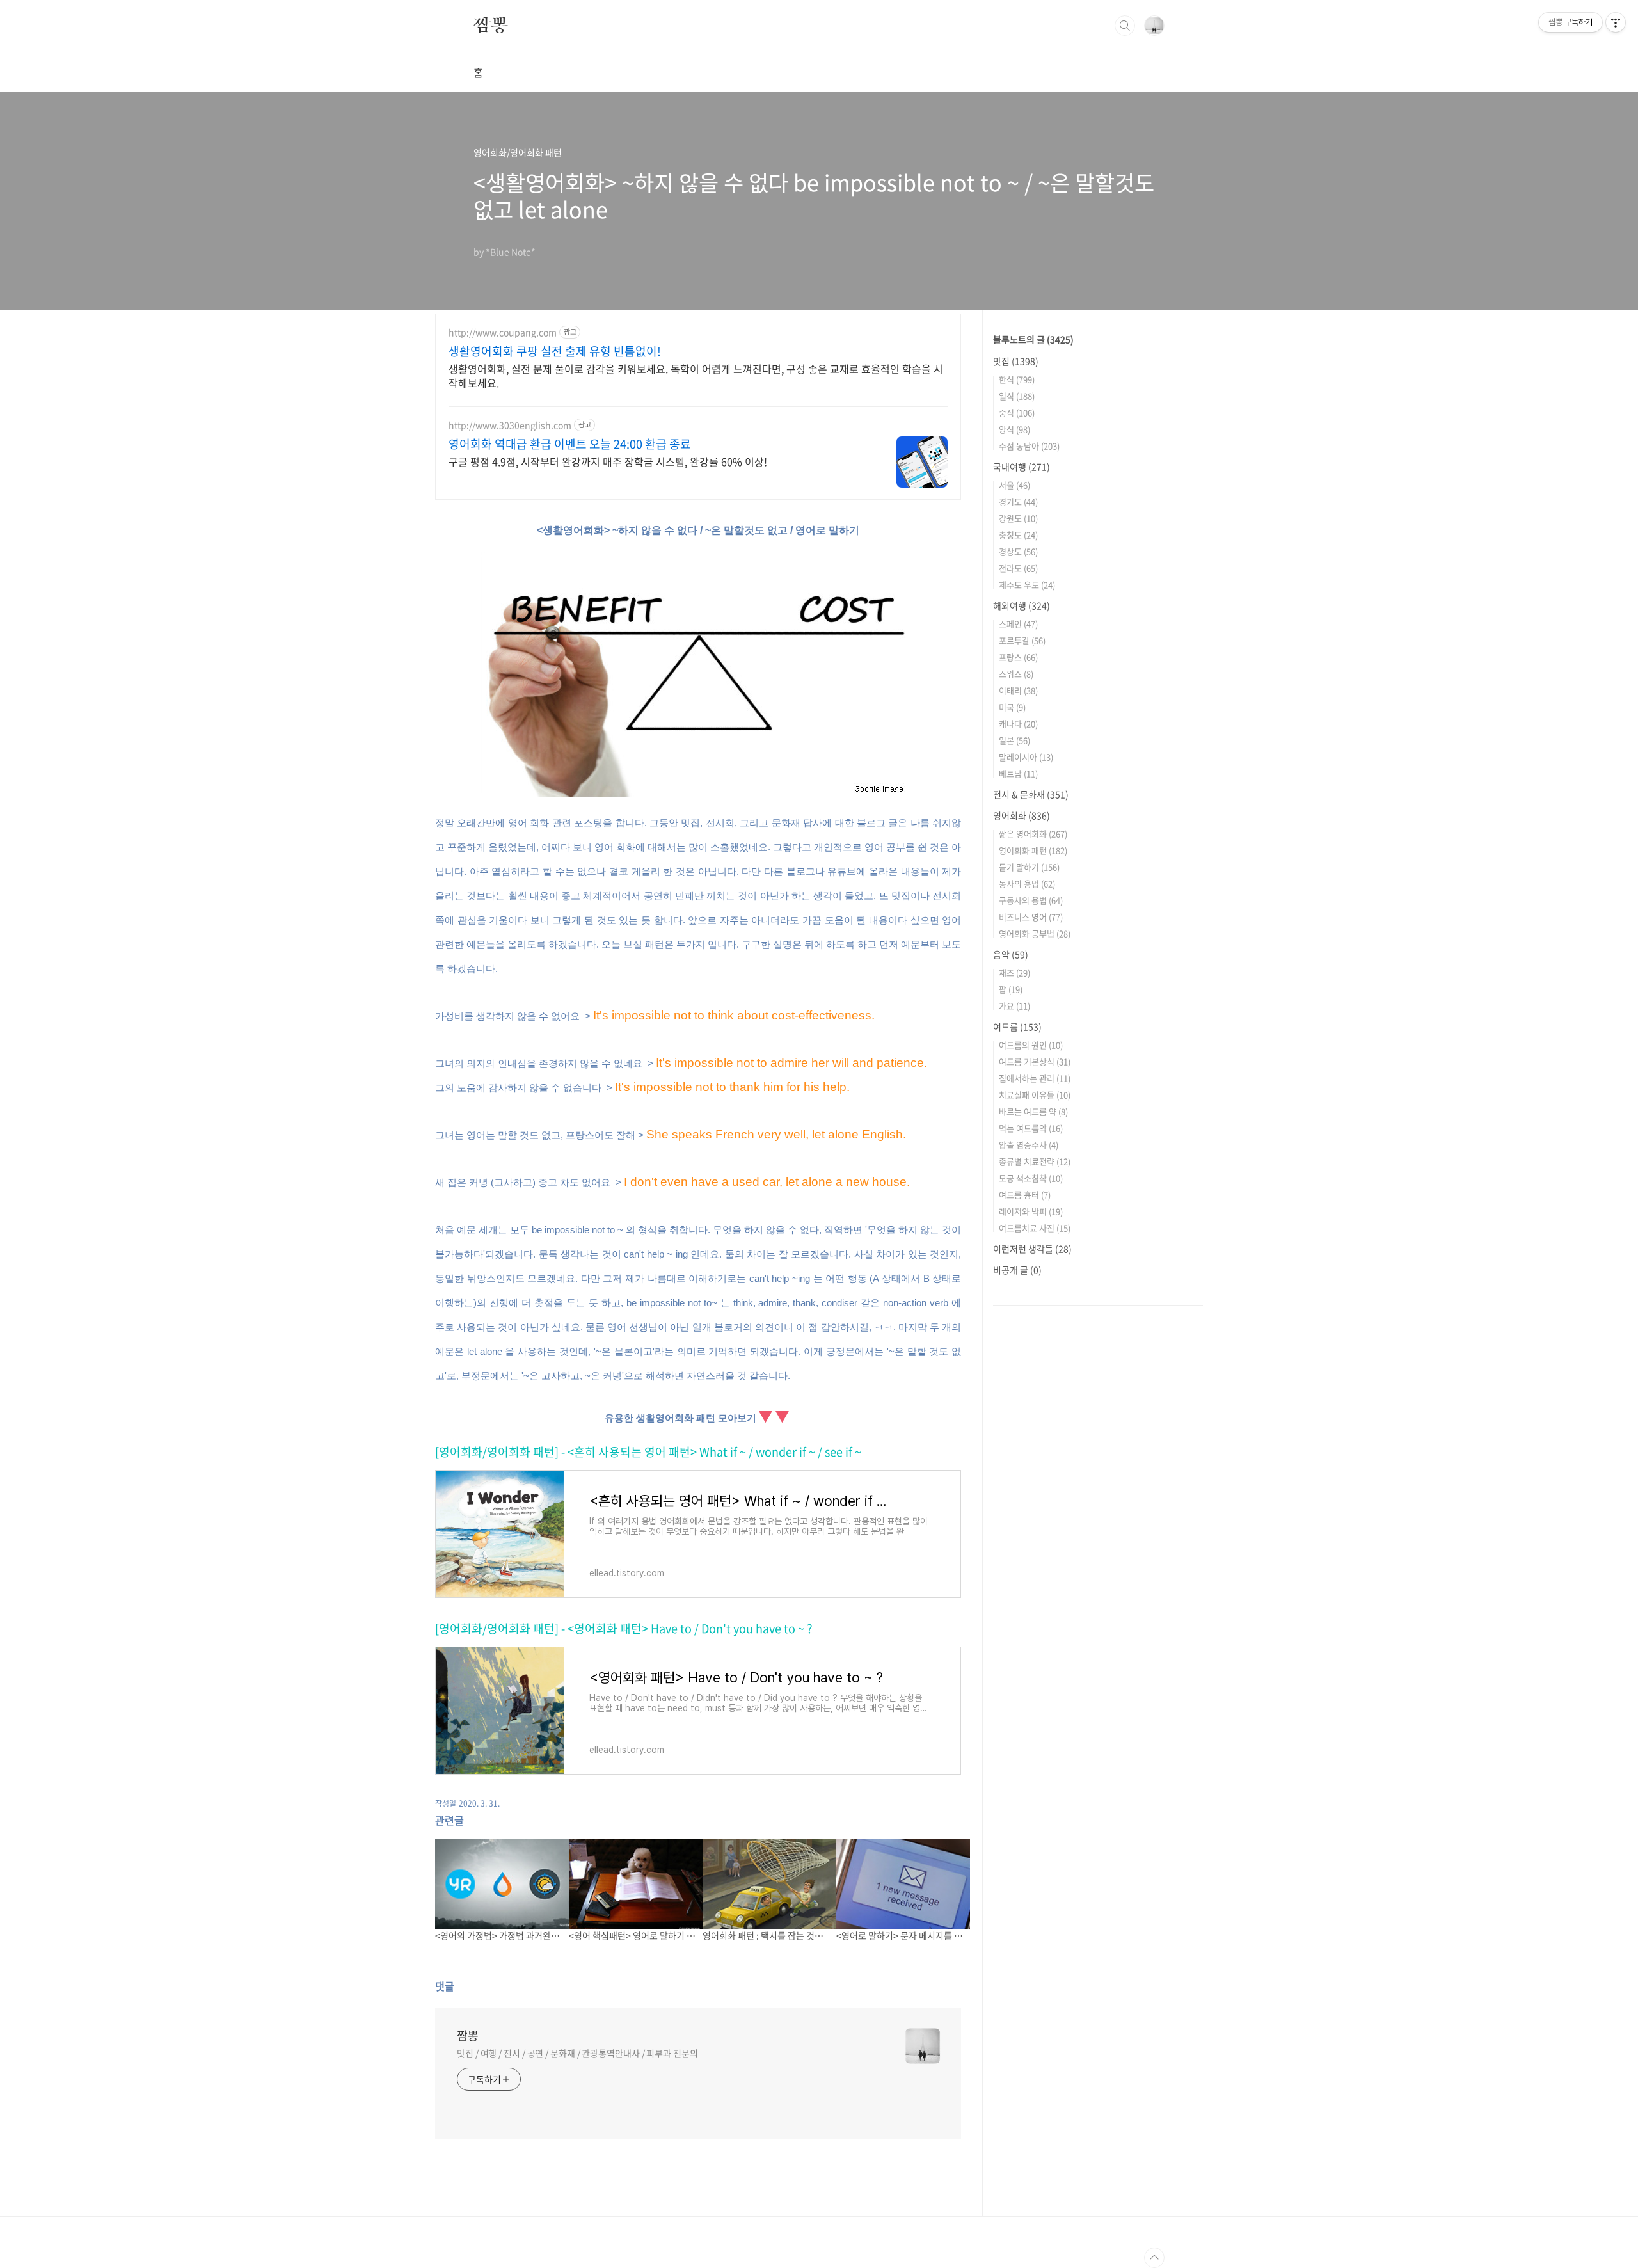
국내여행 (1022, 467)
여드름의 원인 (1031, 1045)
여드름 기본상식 (1035, 1061)
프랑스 (1018, 657)
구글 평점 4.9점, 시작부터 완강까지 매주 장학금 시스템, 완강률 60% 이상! (608, 461)
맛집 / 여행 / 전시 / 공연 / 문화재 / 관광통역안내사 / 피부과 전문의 (577, 2053)
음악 (1011, 954)
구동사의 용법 (1031, 900)
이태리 (1018, 690)
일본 (1014, 740)
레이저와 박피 (1031, 1211)
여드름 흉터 (1025, 1194)
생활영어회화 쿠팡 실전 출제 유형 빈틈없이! (555, 351)
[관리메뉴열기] (1616, 22)
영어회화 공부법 (1035, 933)
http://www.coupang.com (503, 332)
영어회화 (1022, 815)
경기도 (1018, 501)
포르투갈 (1022, 640)
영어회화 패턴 (1033, 850)
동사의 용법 (1027, 883)
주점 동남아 (1029, 446)
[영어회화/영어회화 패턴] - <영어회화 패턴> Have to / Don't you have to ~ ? (624, 1628)
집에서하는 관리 (1035, 1078)
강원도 (1018, 518)
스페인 (1018, 624)
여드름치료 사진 (1035, 1228)
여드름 (1017, 1026)
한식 (1017, 379)
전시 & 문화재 (1031, 794)
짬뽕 (491, 25)
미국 (1012, 707)
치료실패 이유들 (1035, 1095)
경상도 (1018, 551)
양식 (1014, 429)
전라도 (1018, 568)
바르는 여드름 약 (1033, 1111)
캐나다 (1018, 723)
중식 (1017, 412)
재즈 (1014, 972)
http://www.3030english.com (510, 425)
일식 (1017, 396)
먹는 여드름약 (1031, 1128)
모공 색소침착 (1031, 1178)
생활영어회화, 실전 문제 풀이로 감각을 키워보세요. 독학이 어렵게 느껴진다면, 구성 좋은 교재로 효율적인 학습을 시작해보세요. (696, 375)
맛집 (1016, 361)
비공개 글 (1017, 1270)
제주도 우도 (1027, 585)
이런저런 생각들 (1032, 1249)
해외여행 (1022, 605)
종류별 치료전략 (1035, 1161)
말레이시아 (1026, 757)
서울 (1014, 485)
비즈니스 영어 (1031, 917)
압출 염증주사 (1029, 1145)
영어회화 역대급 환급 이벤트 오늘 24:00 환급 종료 (570, 444)
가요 (1014, 1006)
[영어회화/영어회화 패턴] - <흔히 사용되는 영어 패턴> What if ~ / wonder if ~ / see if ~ (648, 1452)
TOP (1154, 2258)
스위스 (1016, 674)
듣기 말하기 (1029, 867)
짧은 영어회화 (1033, 834)
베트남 (1018, 773)
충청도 (1018, 535)
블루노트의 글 (1033, 339)
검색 (1125, 26)
